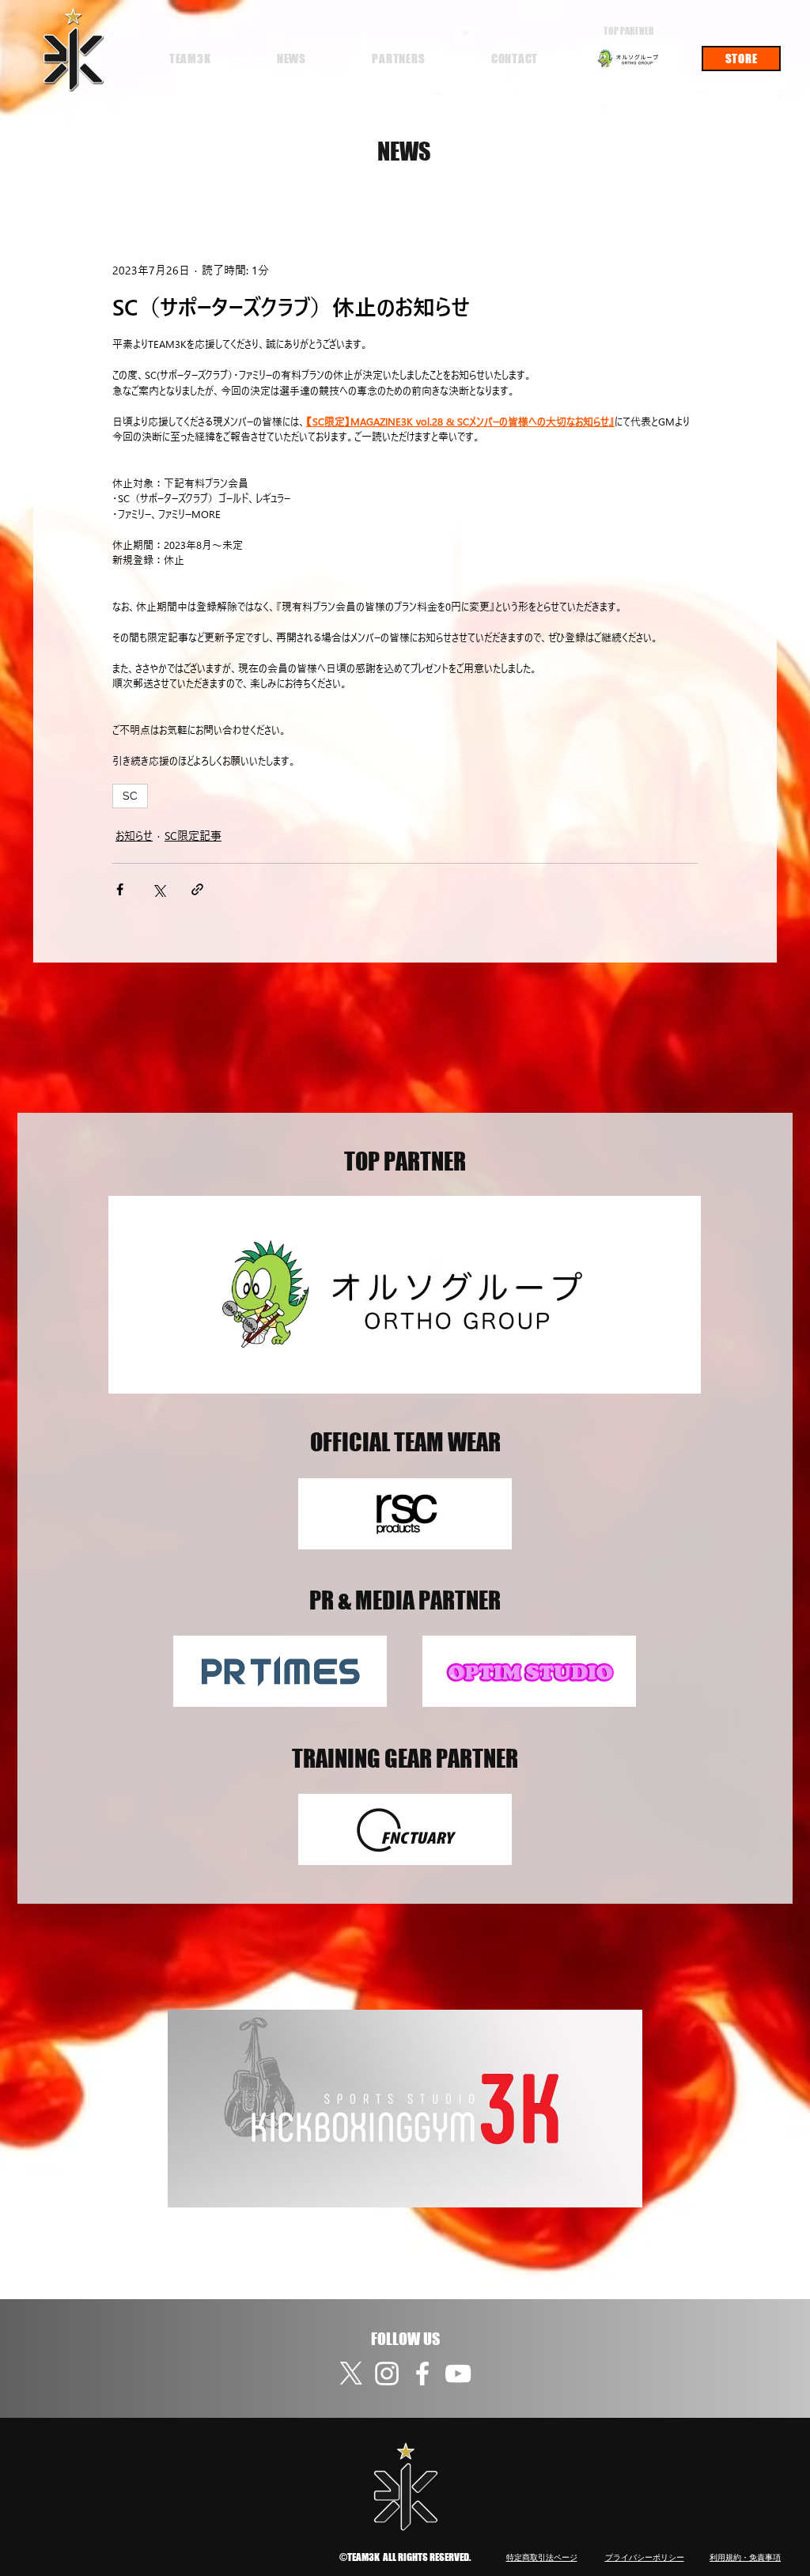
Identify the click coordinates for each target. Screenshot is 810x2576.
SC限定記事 (193, 836)
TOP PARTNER (628, 31)
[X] (351, 2374)
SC (130, 796)
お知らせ (134, 836)
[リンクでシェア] (197, 889)
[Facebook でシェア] (120, 889)
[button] (190, 59)
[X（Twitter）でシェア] (159, 889)
